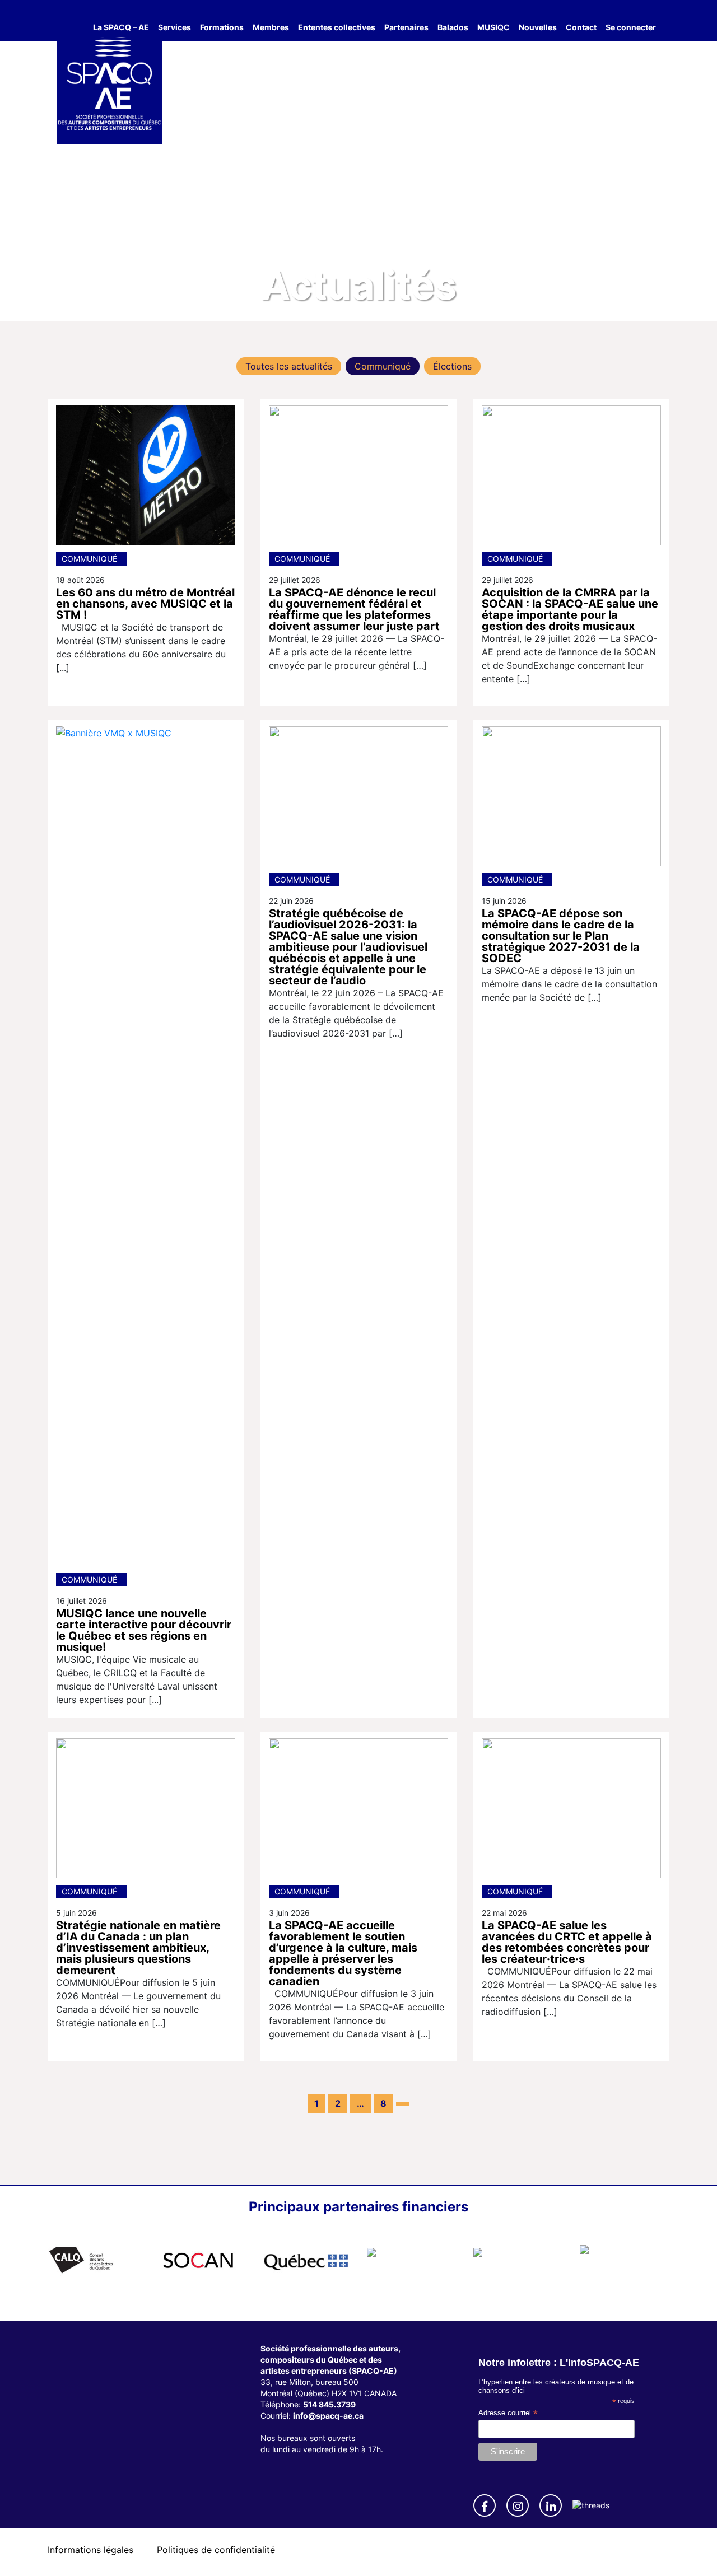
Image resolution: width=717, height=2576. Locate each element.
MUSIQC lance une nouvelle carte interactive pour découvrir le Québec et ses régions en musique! (144, 1630)
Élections (452, 366)
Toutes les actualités (289, 366)
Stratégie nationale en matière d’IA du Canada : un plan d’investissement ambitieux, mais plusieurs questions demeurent (138, 1948)
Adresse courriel (508, 2413)
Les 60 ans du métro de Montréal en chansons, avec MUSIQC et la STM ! (145, 604)
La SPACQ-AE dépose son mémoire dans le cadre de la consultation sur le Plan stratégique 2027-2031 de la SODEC (561, 936)
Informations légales (90, 2550)
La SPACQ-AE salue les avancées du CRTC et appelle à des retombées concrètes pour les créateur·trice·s (567, 1942)
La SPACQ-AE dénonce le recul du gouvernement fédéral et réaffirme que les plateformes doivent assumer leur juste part (354, 609)
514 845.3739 (329, 2404)
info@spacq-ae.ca (328, 2416)
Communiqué (383, 366)
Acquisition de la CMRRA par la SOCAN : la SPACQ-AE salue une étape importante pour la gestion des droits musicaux (570, 609)
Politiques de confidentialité (216, 2550)
